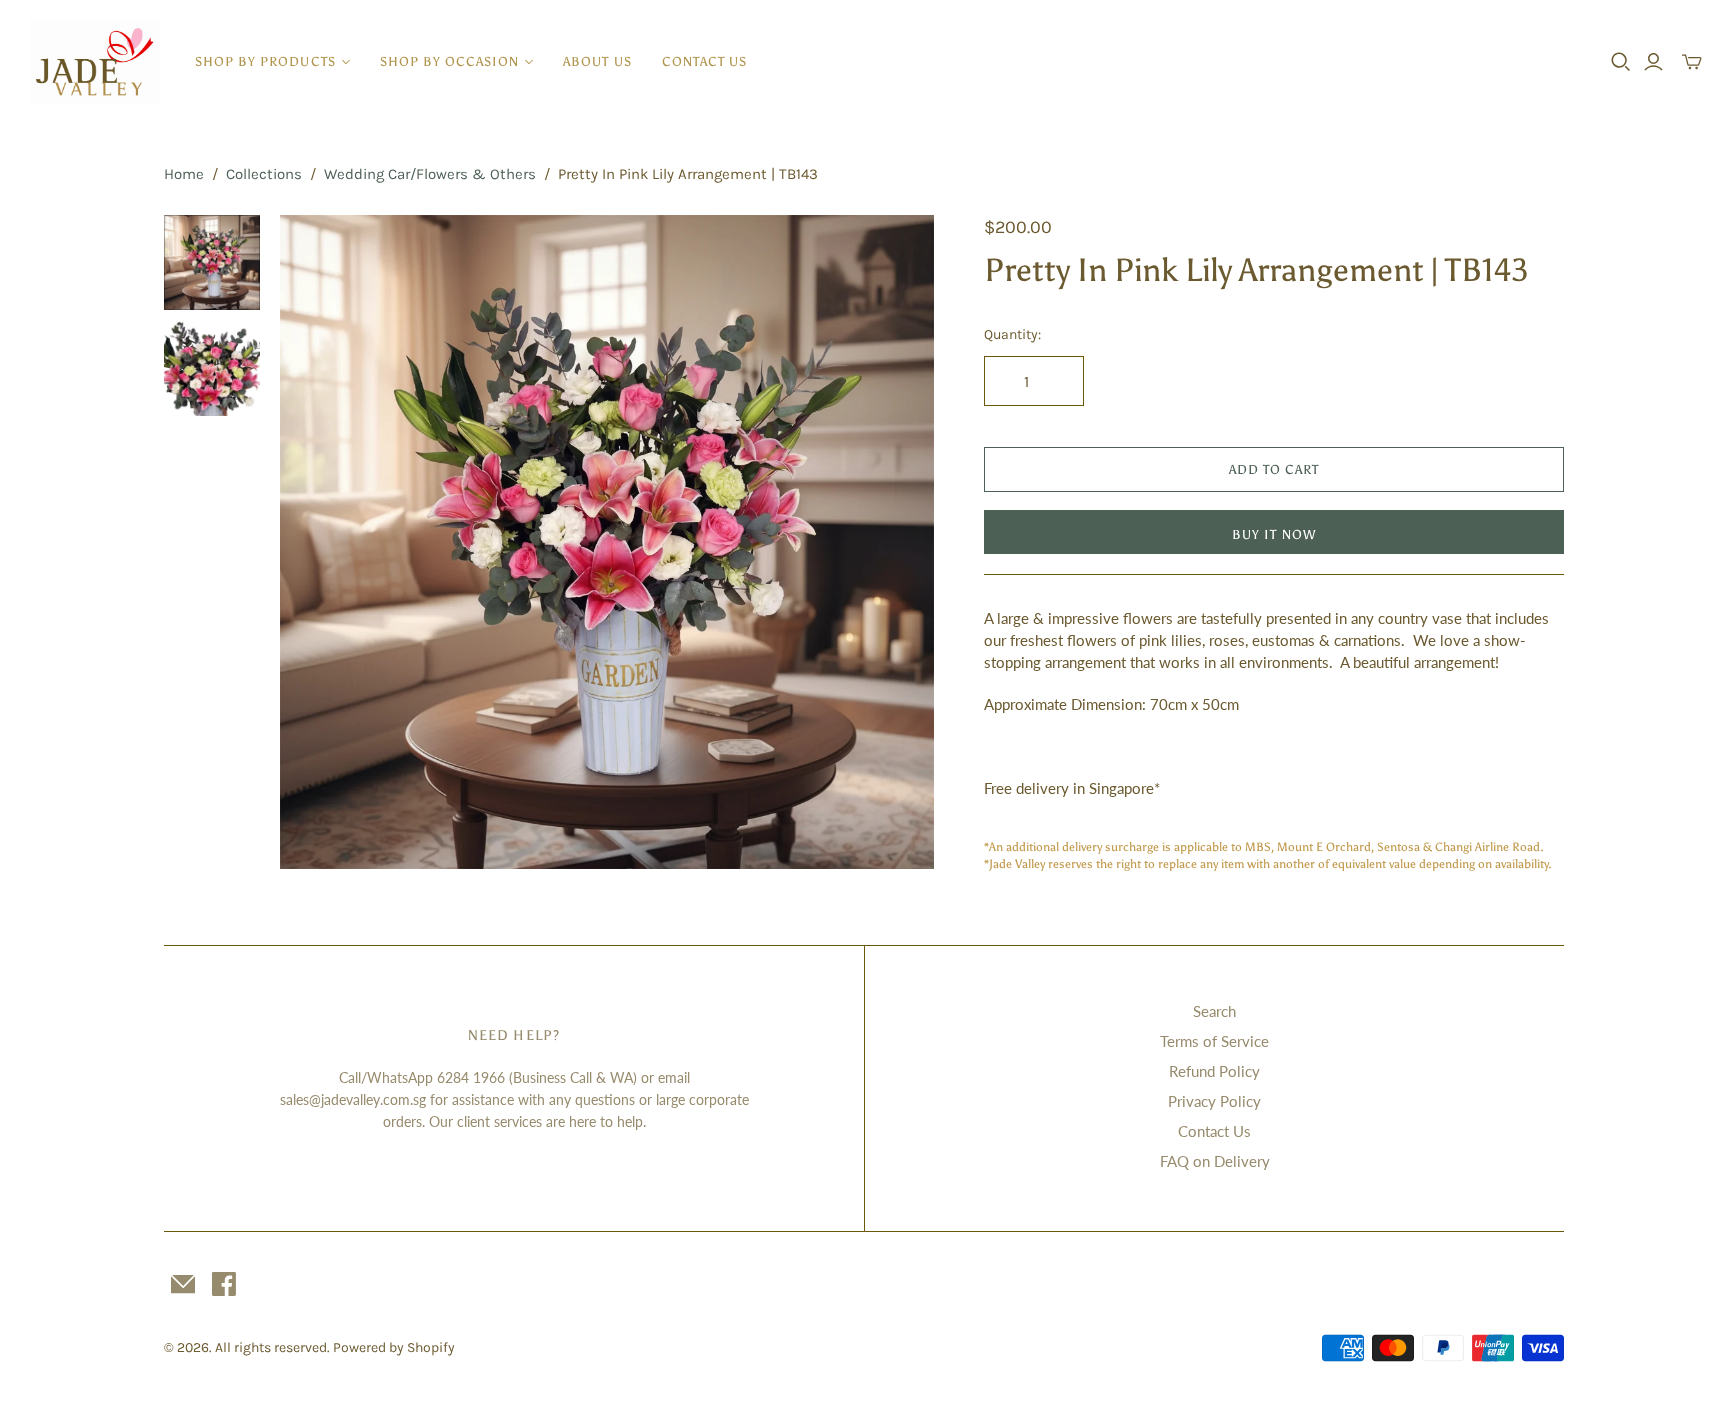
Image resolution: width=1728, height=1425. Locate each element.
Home (184, 174)
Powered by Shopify (394, 1347)
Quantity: (1012, 334)
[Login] (1653, 62)
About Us (597, 61)
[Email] (183, 1284)
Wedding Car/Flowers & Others (430, 174)
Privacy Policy (1214, 1101)
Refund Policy (1214, 1071)
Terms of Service (1214, 1041)
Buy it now (1273, 534)
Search (1214, 1011)
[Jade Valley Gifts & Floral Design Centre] (95, 62)
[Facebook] (224, 1284)
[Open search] (1621, 62)
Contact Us (704, 61)
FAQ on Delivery (1215, 1161)
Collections (264, 174)
